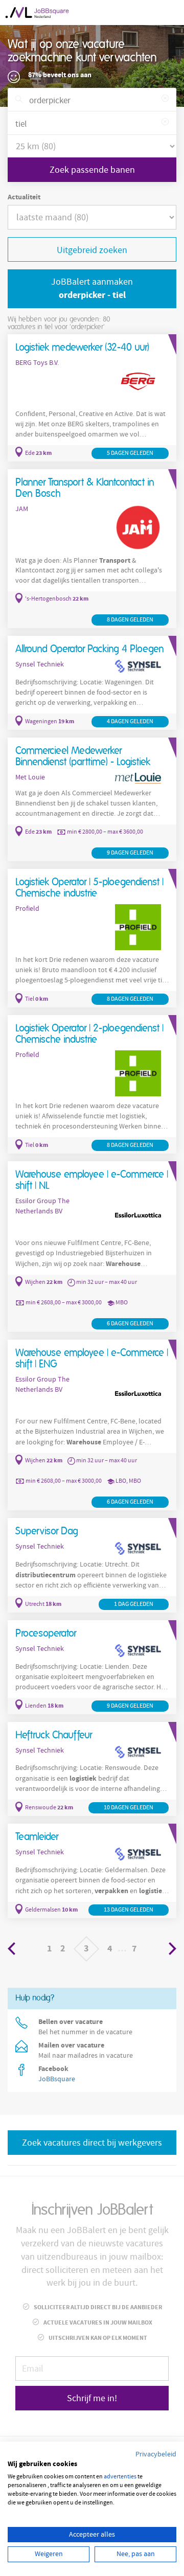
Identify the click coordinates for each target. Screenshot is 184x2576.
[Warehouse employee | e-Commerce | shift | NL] (92, 1247)
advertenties (120, 2477)
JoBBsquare (57, 2079)
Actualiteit (24, 197)
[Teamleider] (92, 1871)
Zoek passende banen (92, 170)
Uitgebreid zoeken (92, 250)
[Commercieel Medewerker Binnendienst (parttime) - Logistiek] (92, 799)
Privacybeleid (156, 2454)
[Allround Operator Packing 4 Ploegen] (92, 683)
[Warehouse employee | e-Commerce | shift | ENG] (92, 1425)
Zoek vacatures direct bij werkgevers (92, 2143)
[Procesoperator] (92, 1667)
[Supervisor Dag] (92, 1565)
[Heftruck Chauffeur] (92, 1769)
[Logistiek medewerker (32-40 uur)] (92, 398)
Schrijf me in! (92, 2398)
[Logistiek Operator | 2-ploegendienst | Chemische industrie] (92, 1084)
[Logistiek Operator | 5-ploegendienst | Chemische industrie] (92, 938)
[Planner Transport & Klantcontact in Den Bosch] (92, 549)
